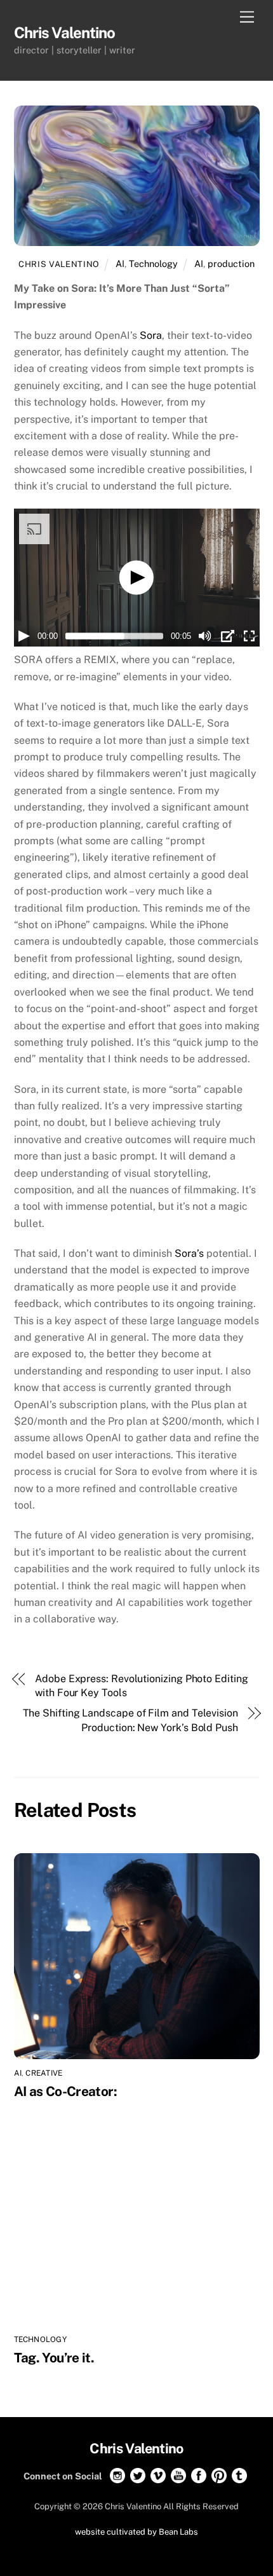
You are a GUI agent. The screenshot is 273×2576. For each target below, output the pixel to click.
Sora (151, 335)
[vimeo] (158, 2475)
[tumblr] (239, 2475)
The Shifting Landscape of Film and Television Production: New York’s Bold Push (130, 1720)
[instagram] (117, 2475)
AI (120, 264)
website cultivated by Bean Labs (136, 2532)
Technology (153, 264)
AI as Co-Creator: (67, 2091)
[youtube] (178, 2475)
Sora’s (189, 1253)
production (231, 264)
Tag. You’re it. (54, 2358)
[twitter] (138, 2475)
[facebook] (199, 2475)
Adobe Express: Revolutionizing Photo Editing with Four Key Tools (141, 1686)
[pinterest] (219, 2475)
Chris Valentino (59, 264)
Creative (44, 2073)
